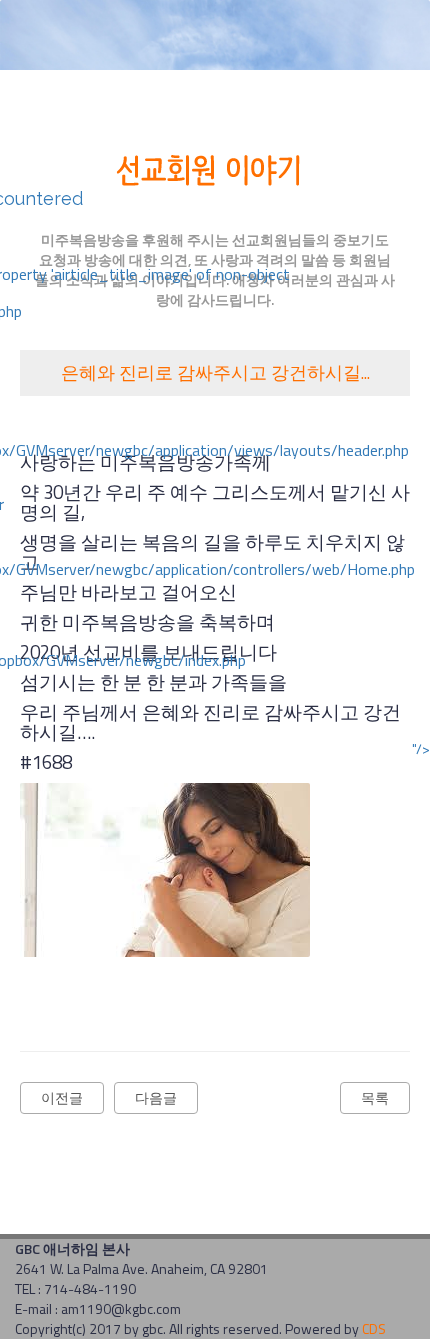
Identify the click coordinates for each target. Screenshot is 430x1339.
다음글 (156, 1097)
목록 (375, 1097)
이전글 (62, 1097)
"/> (421, 749)
